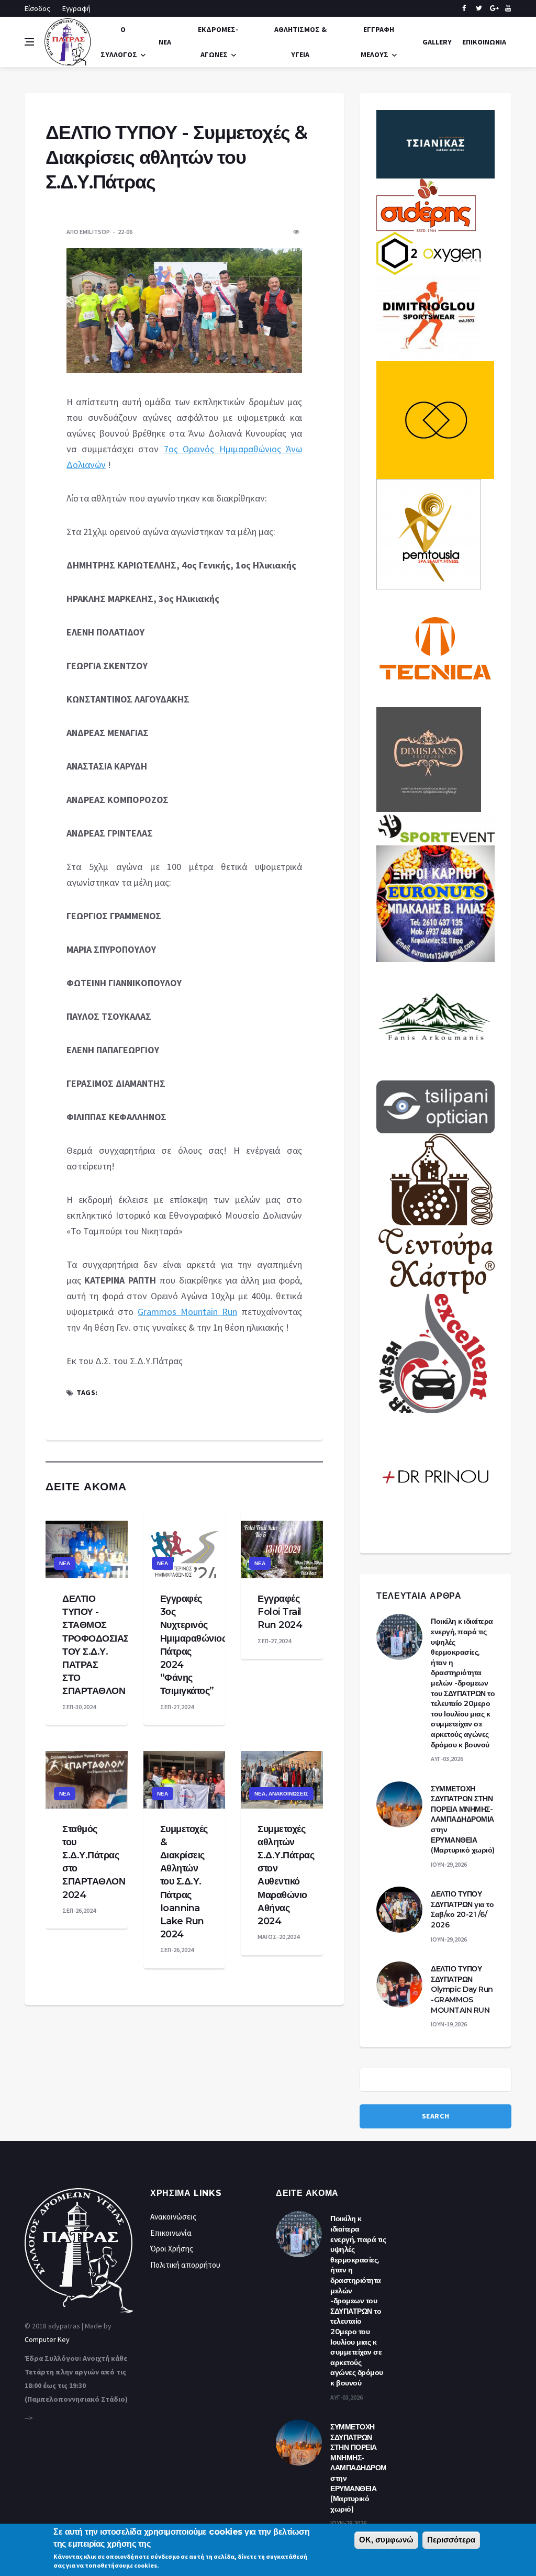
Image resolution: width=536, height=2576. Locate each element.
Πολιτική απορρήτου (185, 2265)
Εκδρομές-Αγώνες (218, 42)
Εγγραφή (76, 8)
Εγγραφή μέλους (377, 42)
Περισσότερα (451, 2540)
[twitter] (479, 8)
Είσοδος (37, 8)
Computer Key (47, 2339)
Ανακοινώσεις (288, 1794)
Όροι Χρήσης (172, 2249)
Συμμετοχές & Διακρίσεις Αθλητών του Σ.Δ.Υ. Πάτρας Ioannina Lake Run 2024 (184, 1882)
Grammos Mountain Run (187, 1312)
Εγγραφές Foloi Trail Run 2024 (280, 1612)
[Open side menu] (29, 42)
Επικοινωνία (484, 42)
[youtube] (508, 8)
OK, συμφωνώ (386, 2540)
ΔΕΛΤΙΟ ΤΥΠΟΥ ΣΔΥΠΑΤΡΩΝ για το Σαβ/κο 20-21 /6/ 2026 (462, 1909)
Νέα (165, 42)
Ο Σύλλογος (119, 42)
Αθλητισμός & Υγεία (300, 42)
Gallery (437, 42)
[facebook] (464, 8)
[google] (493, 8)
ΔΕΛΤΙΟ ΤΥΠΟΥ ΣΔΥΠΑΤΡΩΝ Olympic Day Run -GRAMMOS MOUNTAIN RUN (462, 1989)
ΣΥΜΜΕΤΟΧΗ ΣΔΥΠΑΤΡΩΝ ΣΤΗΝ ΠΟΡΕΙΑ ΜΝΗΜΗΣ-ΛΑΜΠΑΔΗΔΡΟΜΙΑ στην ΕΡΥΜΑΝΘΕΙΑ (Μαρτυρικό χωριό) (463, 1820)
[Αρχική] (68, 41)
